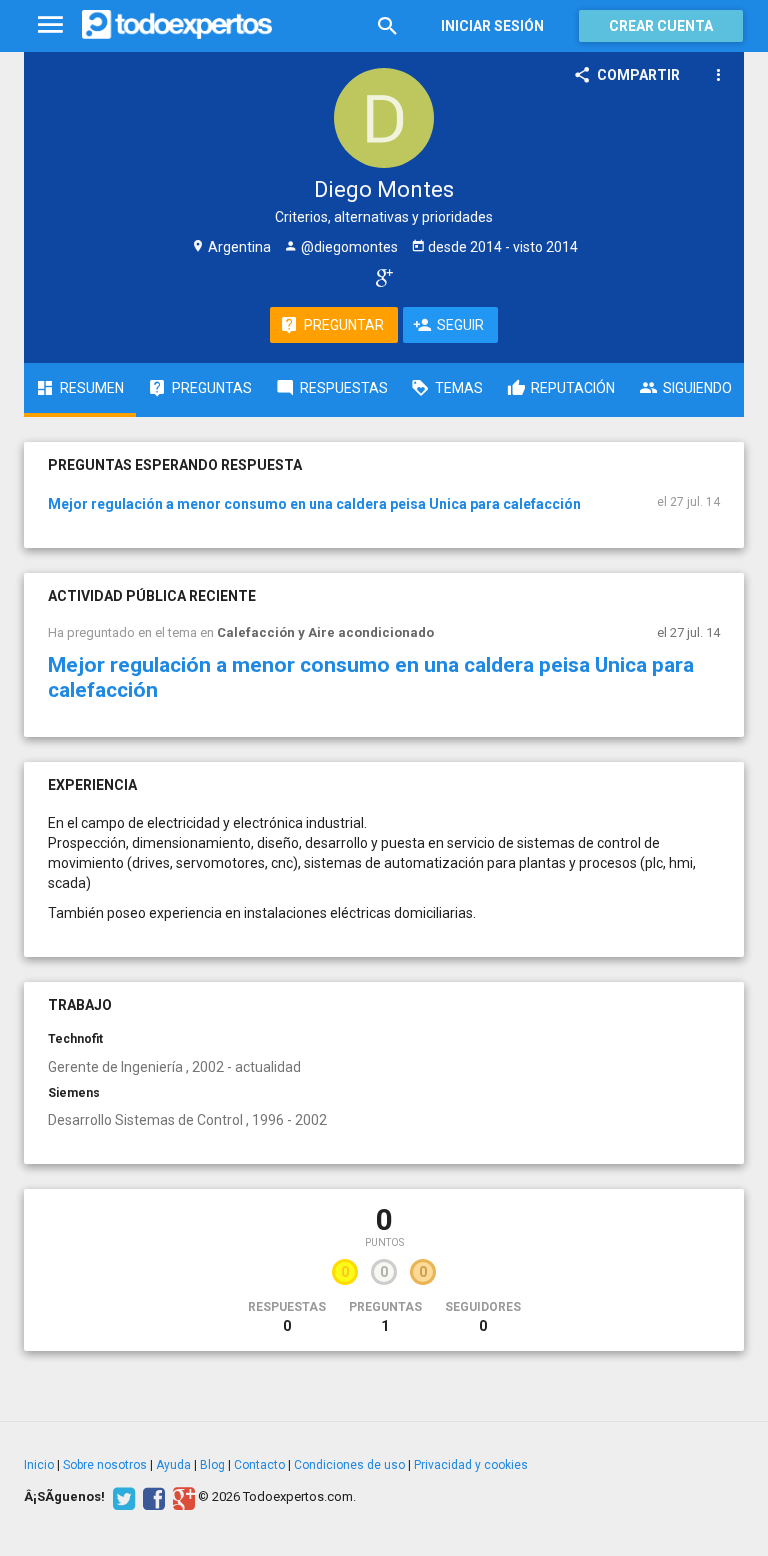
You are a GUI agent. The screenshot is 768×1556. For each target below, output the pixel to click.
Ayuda (173, 1465)
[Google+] (181, 1497)
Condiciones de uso (349, 1465)
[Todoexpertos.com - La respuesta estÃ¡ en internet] (177, 25)
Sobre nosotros (105, 1465)
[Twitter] (121, 1497)
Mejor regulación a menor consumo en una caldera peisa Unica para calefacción (314, 504)
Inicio (39, 1465)
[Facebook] (151, 1497)
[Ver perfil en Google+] (379, 277)
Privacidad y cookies (471, 1465)
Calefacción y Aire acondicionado (325, 632)
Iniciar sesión (492, 26)
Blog (212, 1465)
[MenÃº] (50, 25)
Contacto (259, 1465)
